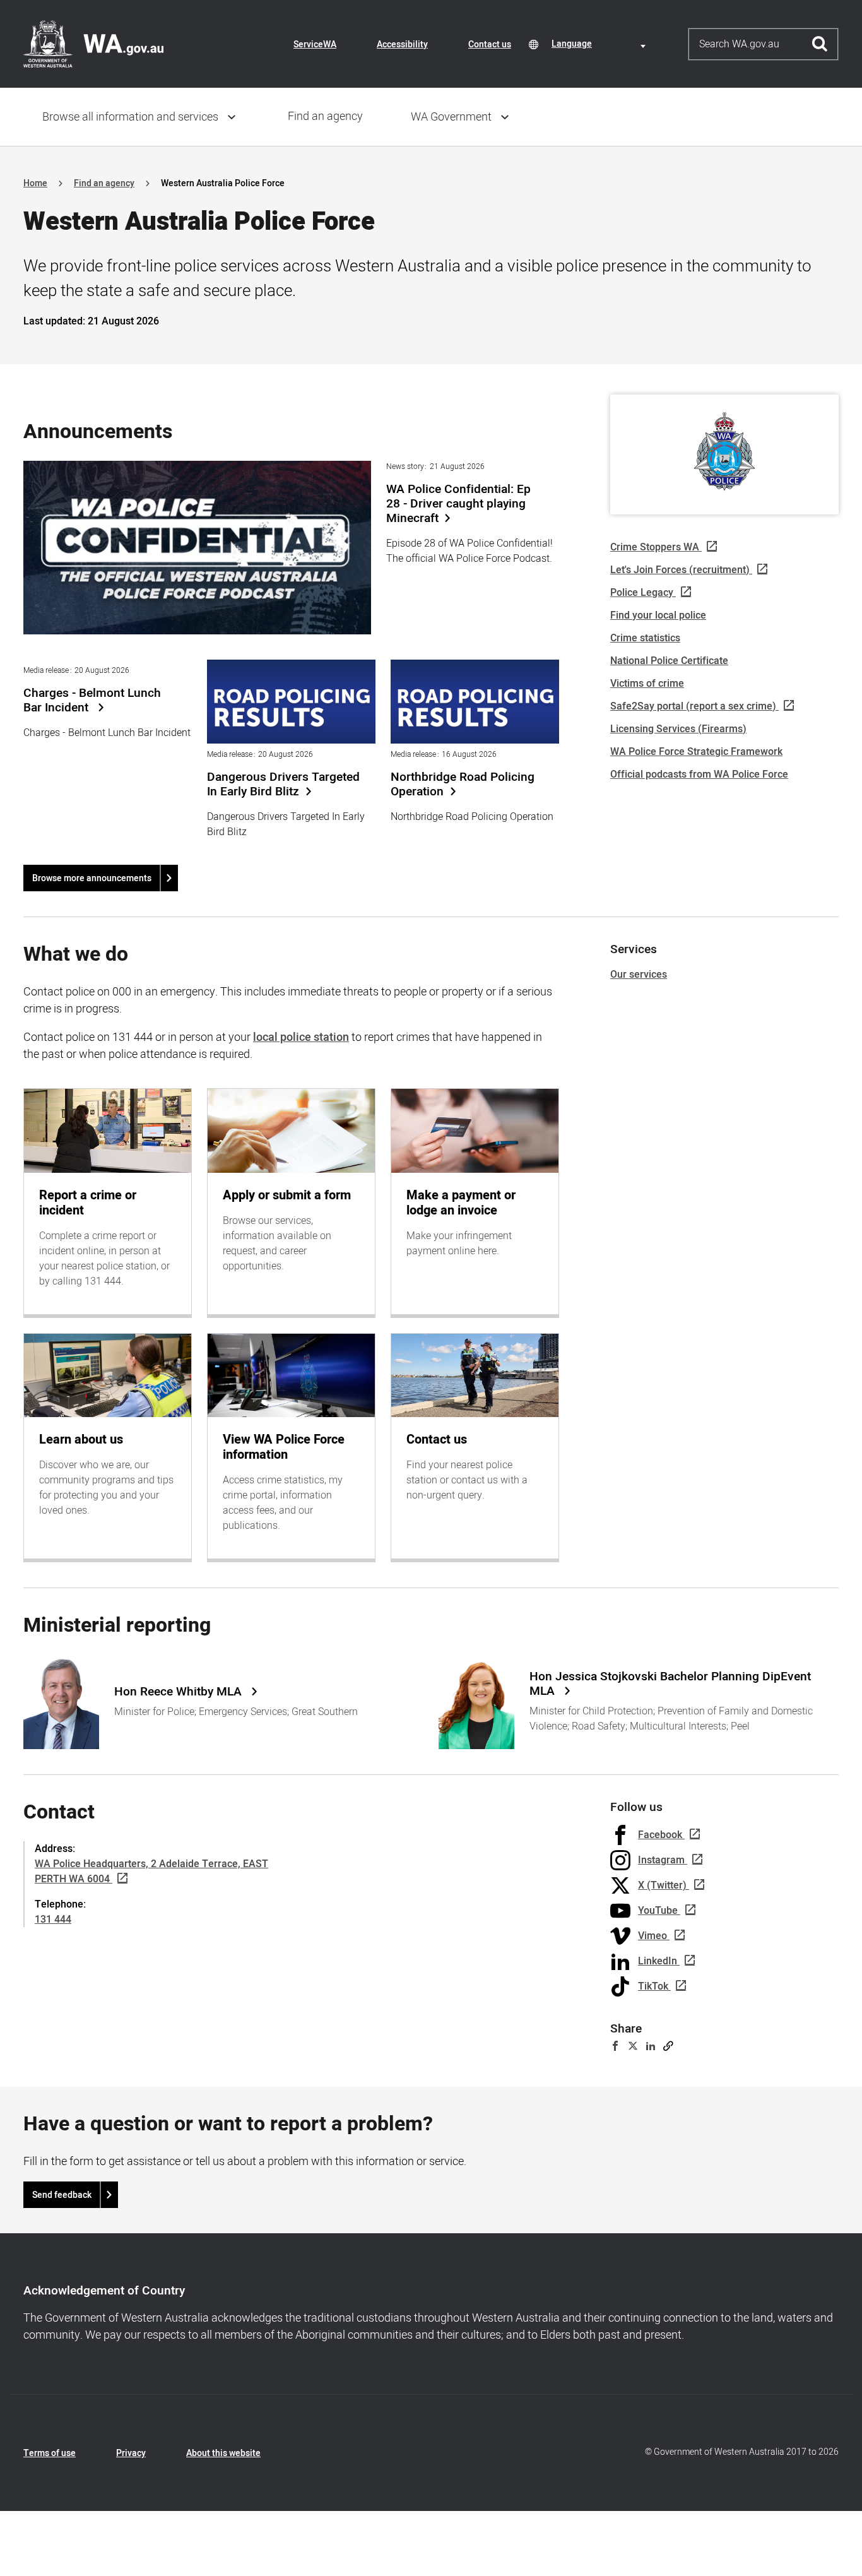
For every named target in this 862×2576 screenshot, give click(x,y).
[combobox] (601, 44)
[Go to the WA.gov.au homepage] (93, 44)
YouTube (658, 1911)
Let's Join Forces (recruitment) (680, 570)
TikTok (653, 1986)
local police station (301, 1037)
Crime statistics (645, 638)
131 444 (53, 1920)
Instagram (661, 1860)
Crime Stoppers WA (655, 547)
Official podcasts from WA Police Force (699, 775)
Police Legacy (642, 593)
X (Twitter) (662, 1885)
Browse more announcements (92, 878)
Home (35, 183)
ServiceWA (315, 45)
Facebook (660, 1835)
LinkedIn (658, 1961)
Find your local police (658, 615)
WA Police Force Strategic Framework (696, 752)
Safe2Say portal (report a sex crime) (693, 706)
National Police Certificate (669, 661)
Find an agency (325, 116)
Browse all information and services (130, 117)
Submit (820, 44)
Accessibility (402, 45)
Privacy (131, 2453)
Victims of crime (647, 684)
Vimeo (652, 1936)
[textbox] (601, 44)
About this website (223, 2453)
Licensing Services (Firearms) (678, 729)
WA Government (451, 117)
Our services (639, 975)
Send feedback (62, 2195)
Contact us (490, 45)
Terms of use (50, 2453)
